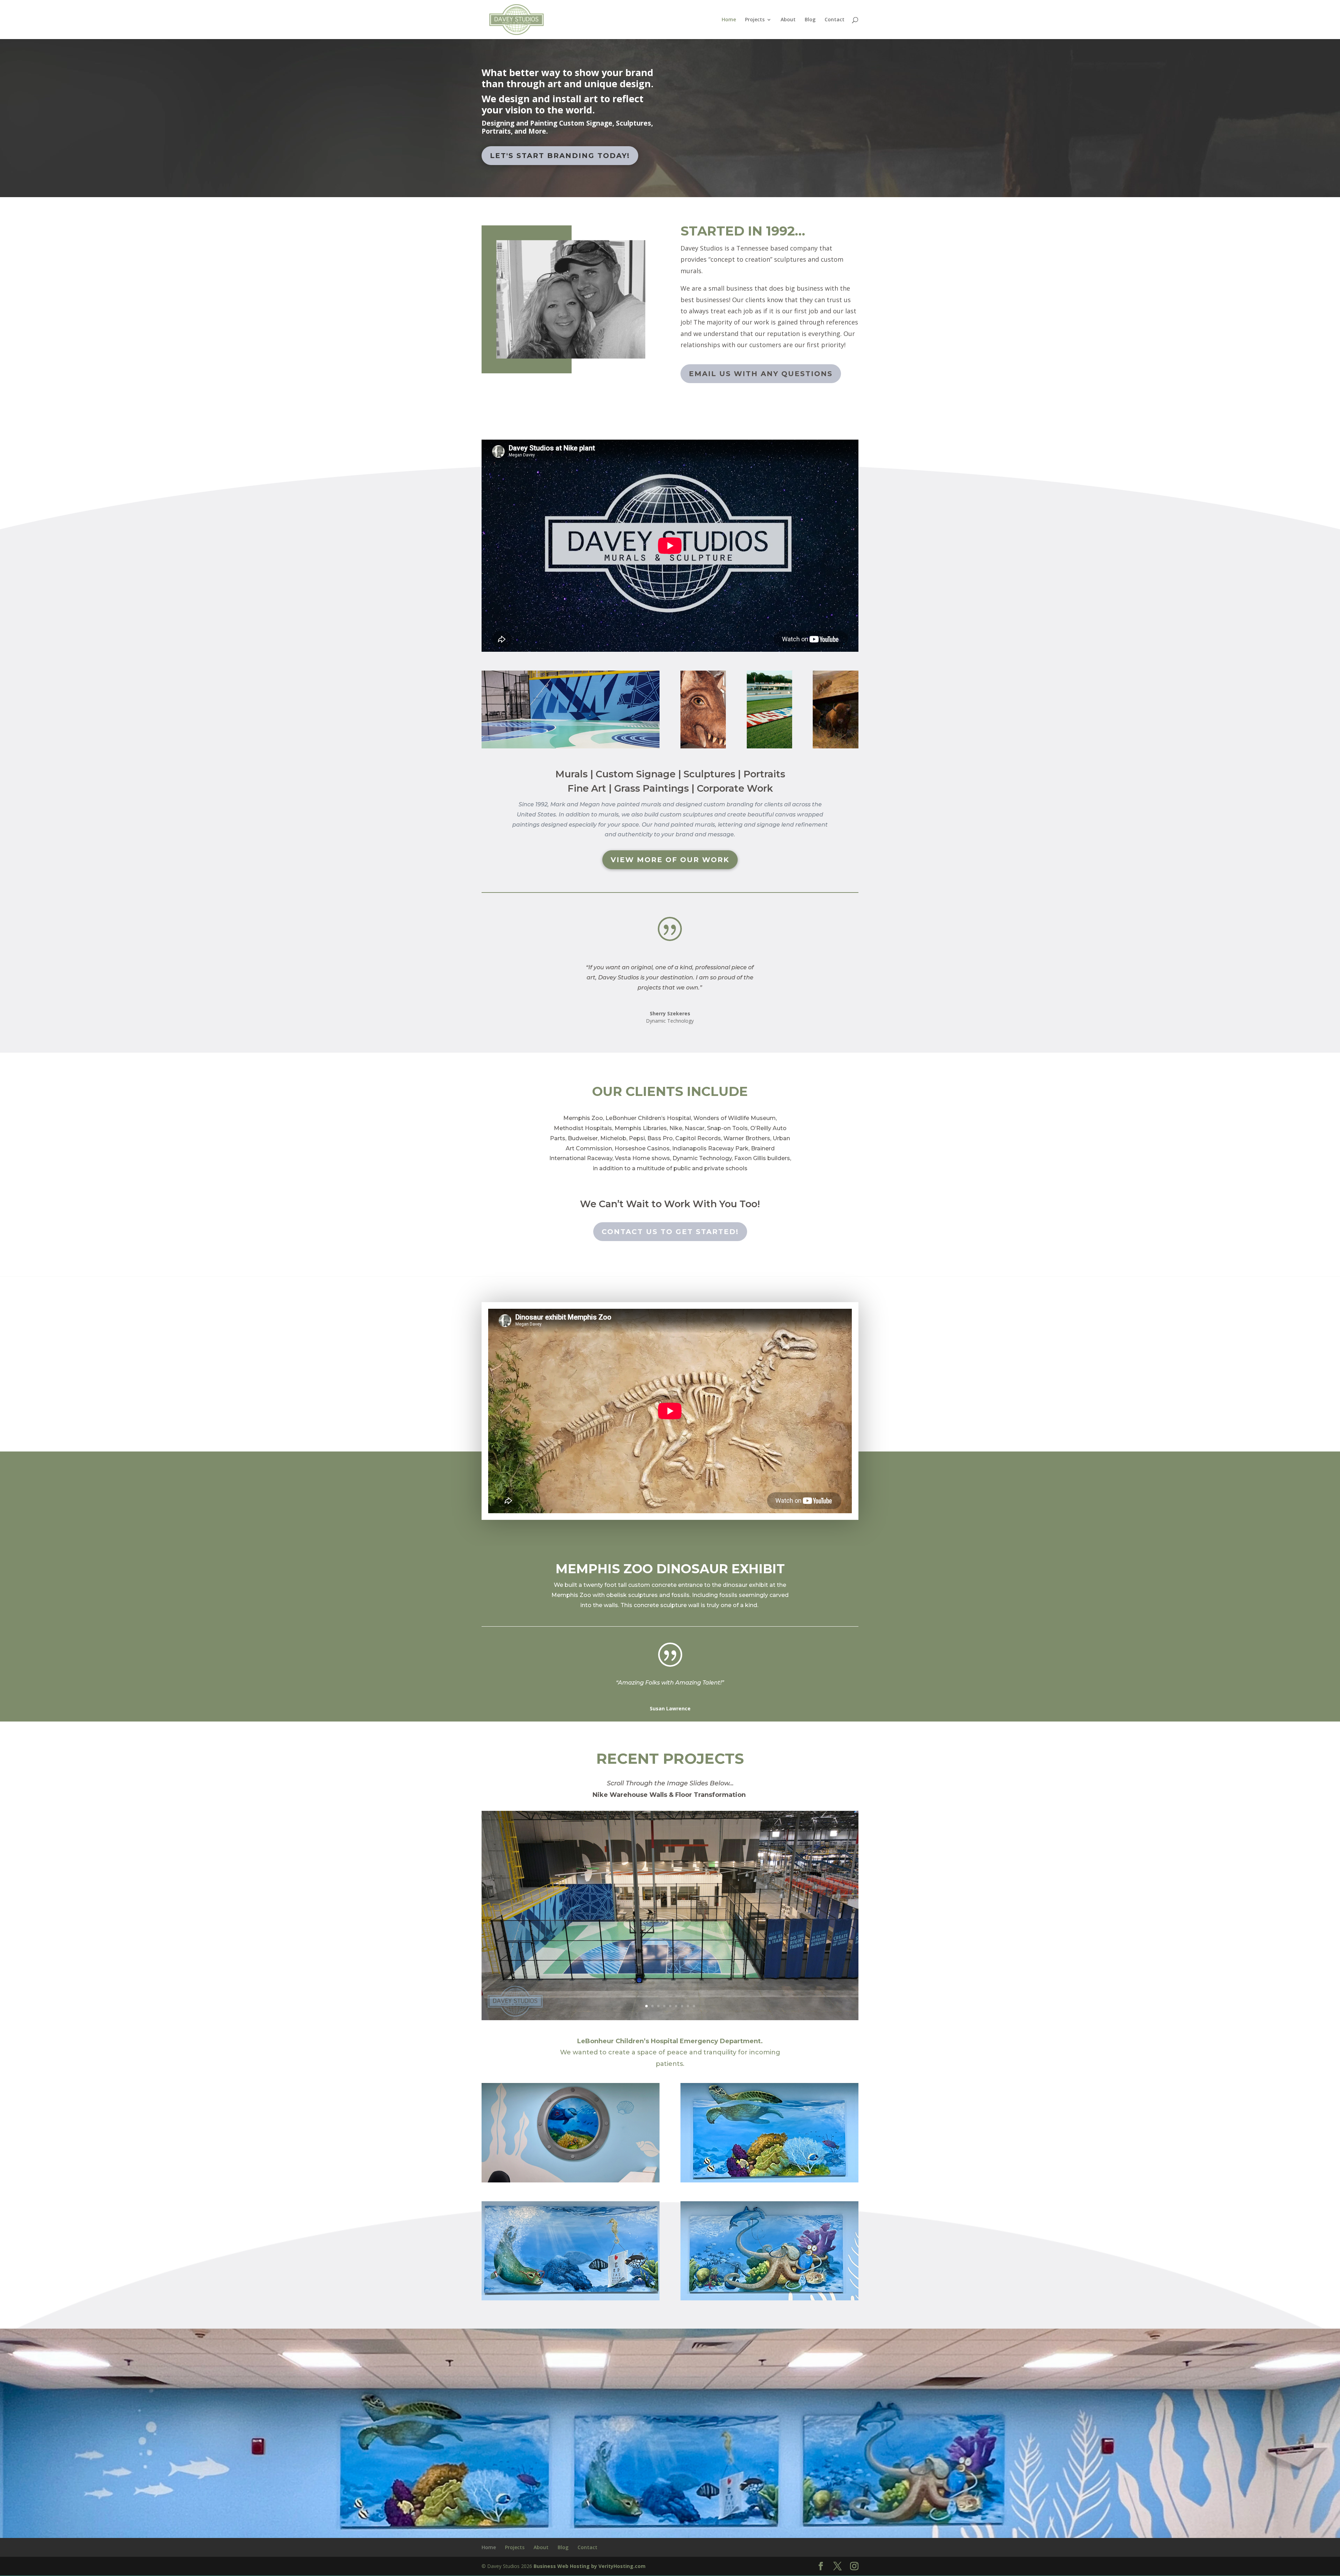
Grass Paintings (652, 788)
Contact (835, 20)
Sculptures (709, 774)
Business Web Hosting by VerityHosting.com (590, 2566)
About (788, 20)
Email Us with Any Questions (761, 374)
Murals (571, 774)
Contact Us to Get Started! (670, 1232)
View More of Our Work (670, 860)
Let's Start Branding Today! (560, 156)
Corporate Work (735, 788)
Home (729, 20)
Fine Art (587, 788)
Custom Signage (636, 774)
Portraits (764, 774)
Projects (755, 20)
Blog (810, 20)
